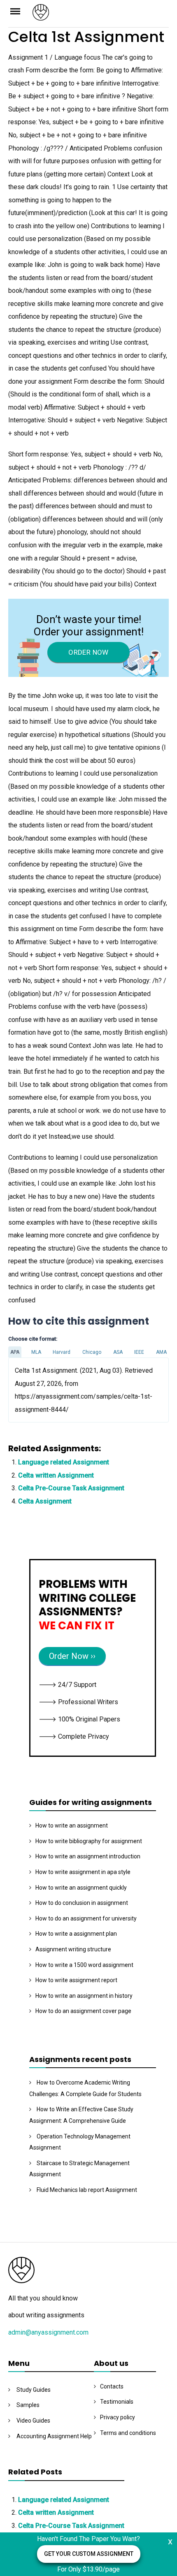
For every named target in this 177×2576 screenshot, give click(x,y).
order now (88, 652)
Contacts (112, 2386)
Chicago (92, 1352)
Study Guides (34, 2390)
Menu (20, 11)
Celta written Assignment (56, 1475)
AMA (161, 1352)
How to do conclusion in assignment (82, 1903)
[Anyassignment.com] (101, 15)
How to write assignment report (76, 1980)
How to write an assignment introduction (88, 1856)
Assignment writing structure (73, 1949)
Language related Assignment (64, 1462)
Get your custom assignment (89, 2554)
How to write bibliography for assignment (89, 1841)
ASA (118, 1352)
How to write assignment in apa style (83, 1872)
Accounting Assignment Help (54, 2436)
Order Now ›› (72, 1656)
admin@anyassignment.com (48, 2332)
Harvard (62, 1352)
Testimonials (117, 2402)
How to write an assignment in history (84, 1996)
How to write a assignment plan (76, 1934)
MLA (36, 1352)
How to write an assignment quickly (81, 1888)
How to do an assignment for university (86, 1918)
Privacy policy (118, 2417)
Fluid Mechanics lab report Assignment (87, 2190)
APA (15, 1352)
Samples (28, 2405)
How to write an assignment (72, 1825)
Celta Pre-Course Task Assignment (71, 1488)
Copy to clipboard (39, 1390)
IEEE (139, 1352)
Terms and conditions (128, 2433)
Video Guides (33, 2421)
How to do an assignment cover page (83, 2011)
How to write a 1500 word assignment (84, 1965)
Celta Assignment (45, 1501)
